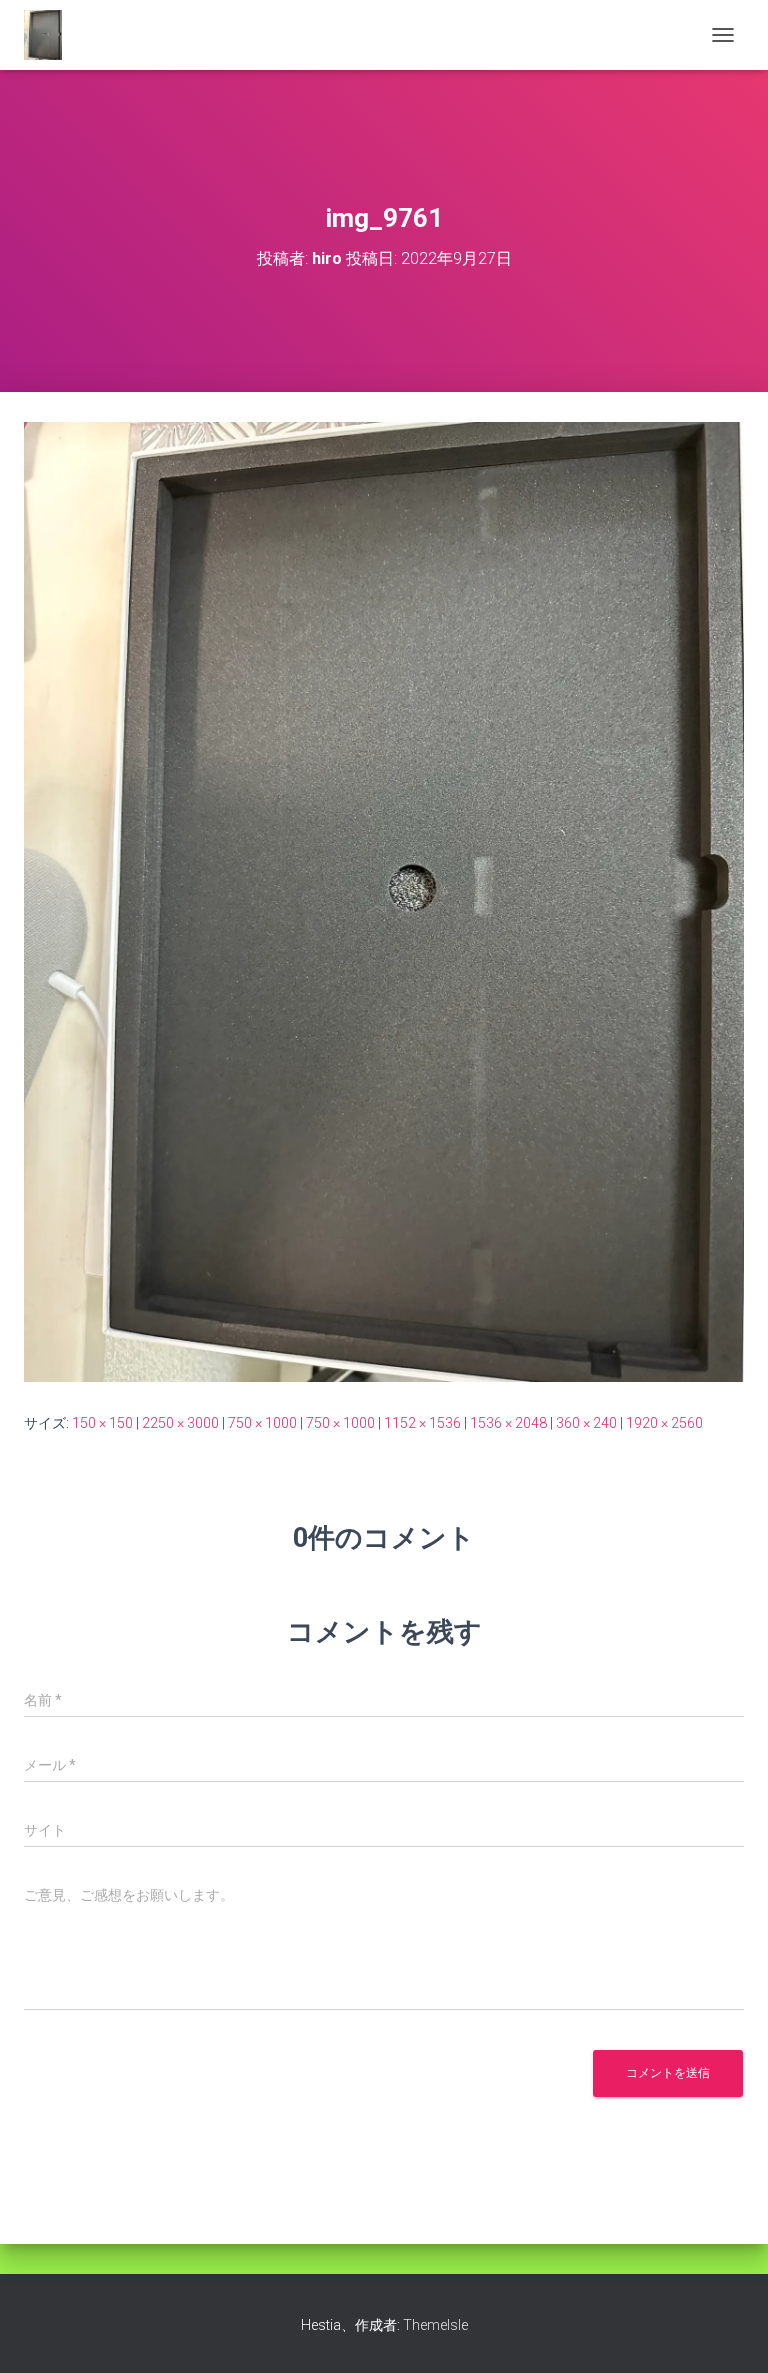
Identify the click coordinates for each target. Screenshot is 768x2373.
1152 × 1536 (422, 1423)
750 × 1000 (262, 1423)
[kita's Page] (50, 35)
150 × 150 (102, 1423)
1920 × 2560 (664, 1423)
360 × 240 (586, 1423)
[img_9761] (384, 901)
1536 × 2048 (508, 1423)
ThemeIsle (435, 2325)
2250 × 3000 (180, 1423)
